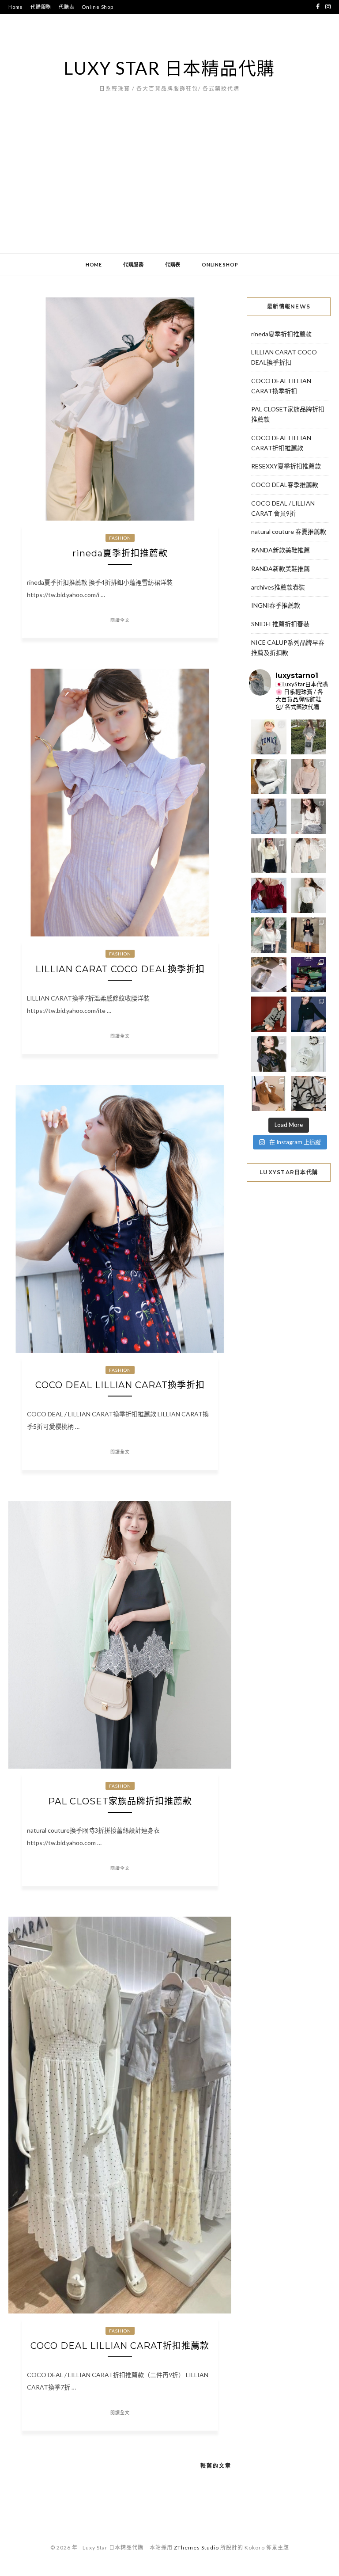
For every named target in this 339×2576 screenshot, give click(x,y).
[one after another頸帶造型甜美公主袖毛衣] (269, 935)
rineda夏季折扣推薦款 (120, 553)
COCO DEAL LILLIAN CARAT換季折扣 (120, 1385)
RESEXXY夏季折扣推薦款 (286, 466)
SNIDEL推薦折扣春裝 (280, 624)
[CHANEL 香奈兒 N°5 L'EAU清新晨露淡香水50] (309, 1054)
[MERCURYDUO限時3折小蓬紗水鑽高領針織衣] (269, 776)
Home (16, 7)
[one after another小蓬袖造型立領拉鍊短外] (309, 856)
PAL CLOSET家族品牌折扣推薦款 (120, 1801)
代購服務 (41, 7)
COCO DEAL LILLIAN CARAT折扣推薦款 (120, 2346)
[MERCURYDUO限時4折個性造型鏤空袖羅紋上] (309, 816)
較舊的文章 (216, 2466)
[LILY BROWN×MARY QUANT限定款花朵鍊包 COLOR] (269, 1054)
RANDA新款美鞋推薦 (281, 550)
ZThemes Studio (196, 2547)
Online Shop (97, 7)
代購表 (66, 7)
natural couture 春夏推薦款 (289, 531)
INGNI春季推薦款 (276, 605)
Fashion (120, 538)
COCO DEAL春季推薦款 (285, 485)
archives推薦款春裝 (278, 587)
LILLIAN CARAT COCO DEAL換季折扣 (120, 969)
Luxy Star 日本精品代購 (169, 68)
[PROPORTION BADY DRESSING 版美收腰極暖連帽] (309, 935)
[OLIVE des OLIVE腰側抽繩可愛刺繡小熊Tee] (309, 895)
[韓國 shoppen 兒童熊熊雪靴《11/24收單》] (269, 1094)
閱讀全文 (120, 620)
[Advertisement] (169, 187)
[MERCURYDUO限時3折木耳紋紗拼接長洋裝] (309, 737)
